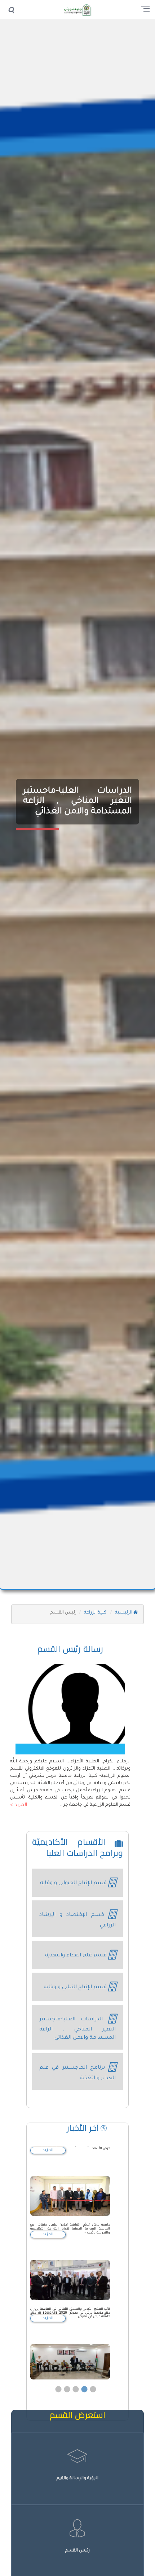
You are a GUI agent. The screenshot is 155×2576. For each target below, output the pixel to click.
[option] (70, 2211)
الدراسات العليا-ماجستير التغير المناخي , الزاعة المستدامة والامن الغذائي (77, 802)
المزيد (48, 2150)
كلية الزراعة (96, 1613)
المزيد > (19, 1805)
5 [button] (93, 2368)
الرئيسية (124, 1613)
